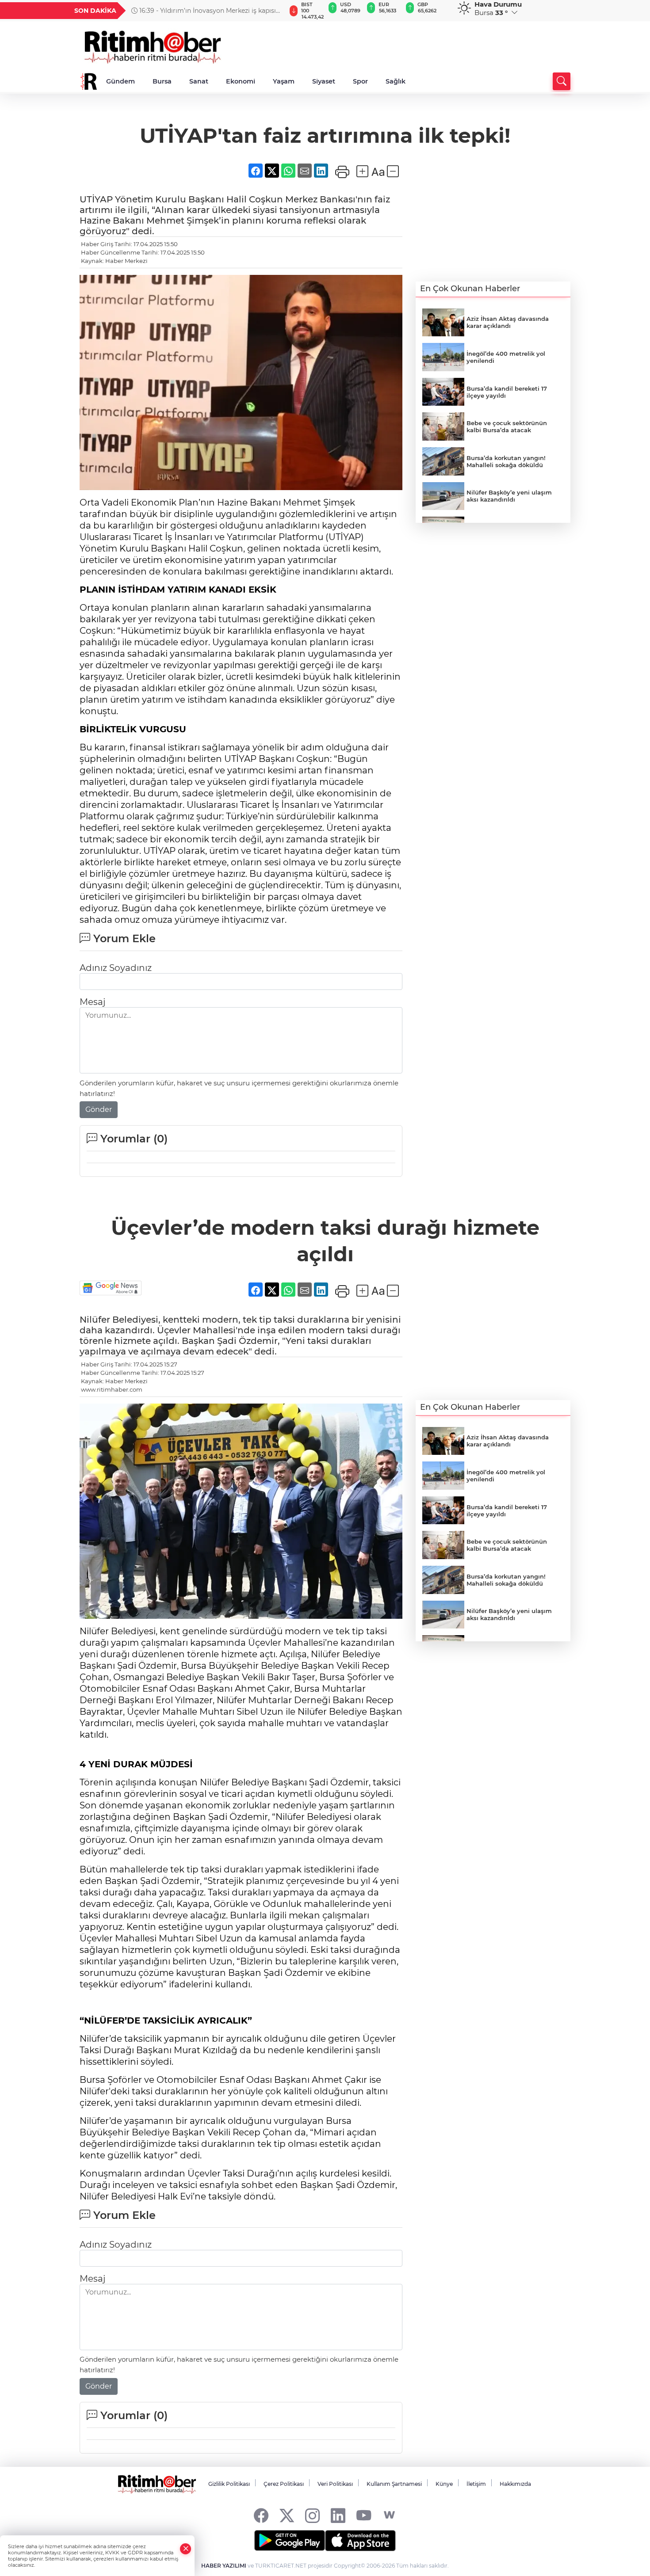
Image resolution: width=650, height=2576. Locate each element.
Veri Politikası (335, 2484)
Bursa (162, 81)
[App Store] (360, 2541)
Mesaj (92, 1002)
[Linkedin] (338, 2515)
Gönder (99, 1109)
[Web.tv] (389, 2515)
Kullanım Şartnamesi (394, 2484)
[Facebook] (261, 2515)
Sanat (199, 81)
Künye (444, 2484)
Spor (360, 81)
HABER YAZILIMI (224, 2566)
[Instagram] (312, 2515)
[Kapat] (186, 2549)
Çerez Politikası (284, 2484)
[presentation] (275, 11)
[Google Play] (290, 2541)
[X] (287, 2515)
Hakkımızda (515, 2484)
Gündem (120, 81)
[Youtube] (364, 2515)
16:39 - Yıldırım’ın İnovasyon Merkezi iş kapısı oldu (204, 11)
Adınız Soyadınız (116, 968)
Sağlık (396, 81)
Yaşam (284, 81)
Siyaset (324, 81)
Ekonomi (241, 81)
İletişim (476, 2484)
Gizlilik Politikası (229, 2484)
